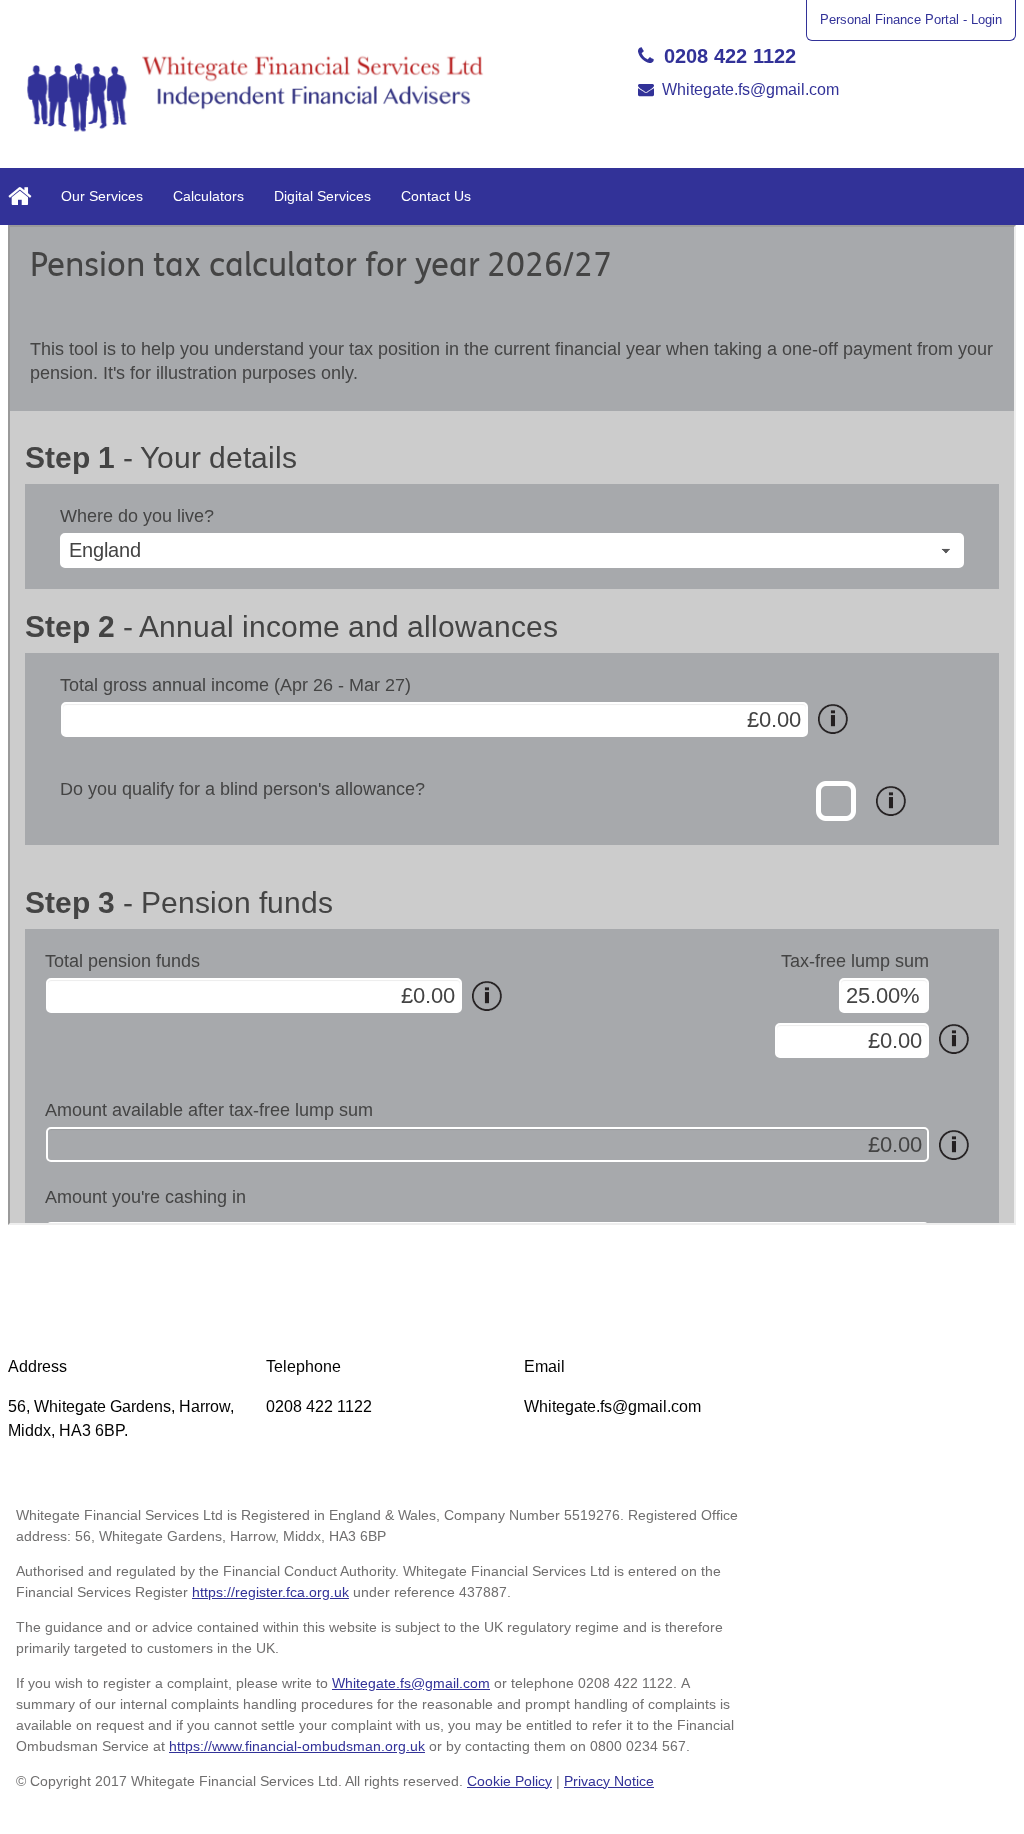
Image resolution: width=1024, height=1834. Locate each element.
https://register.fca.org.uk (270, 1592)
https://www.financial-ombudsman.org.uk (297, 1746)
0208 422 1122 (730, 56)
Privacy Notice (609, 1781)
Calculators (208, 196)
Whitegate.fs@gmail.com (750, 89)
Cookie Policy (509, 1781)
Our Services (102, 196)
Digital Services (322, 196)
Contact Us (436, 196)
